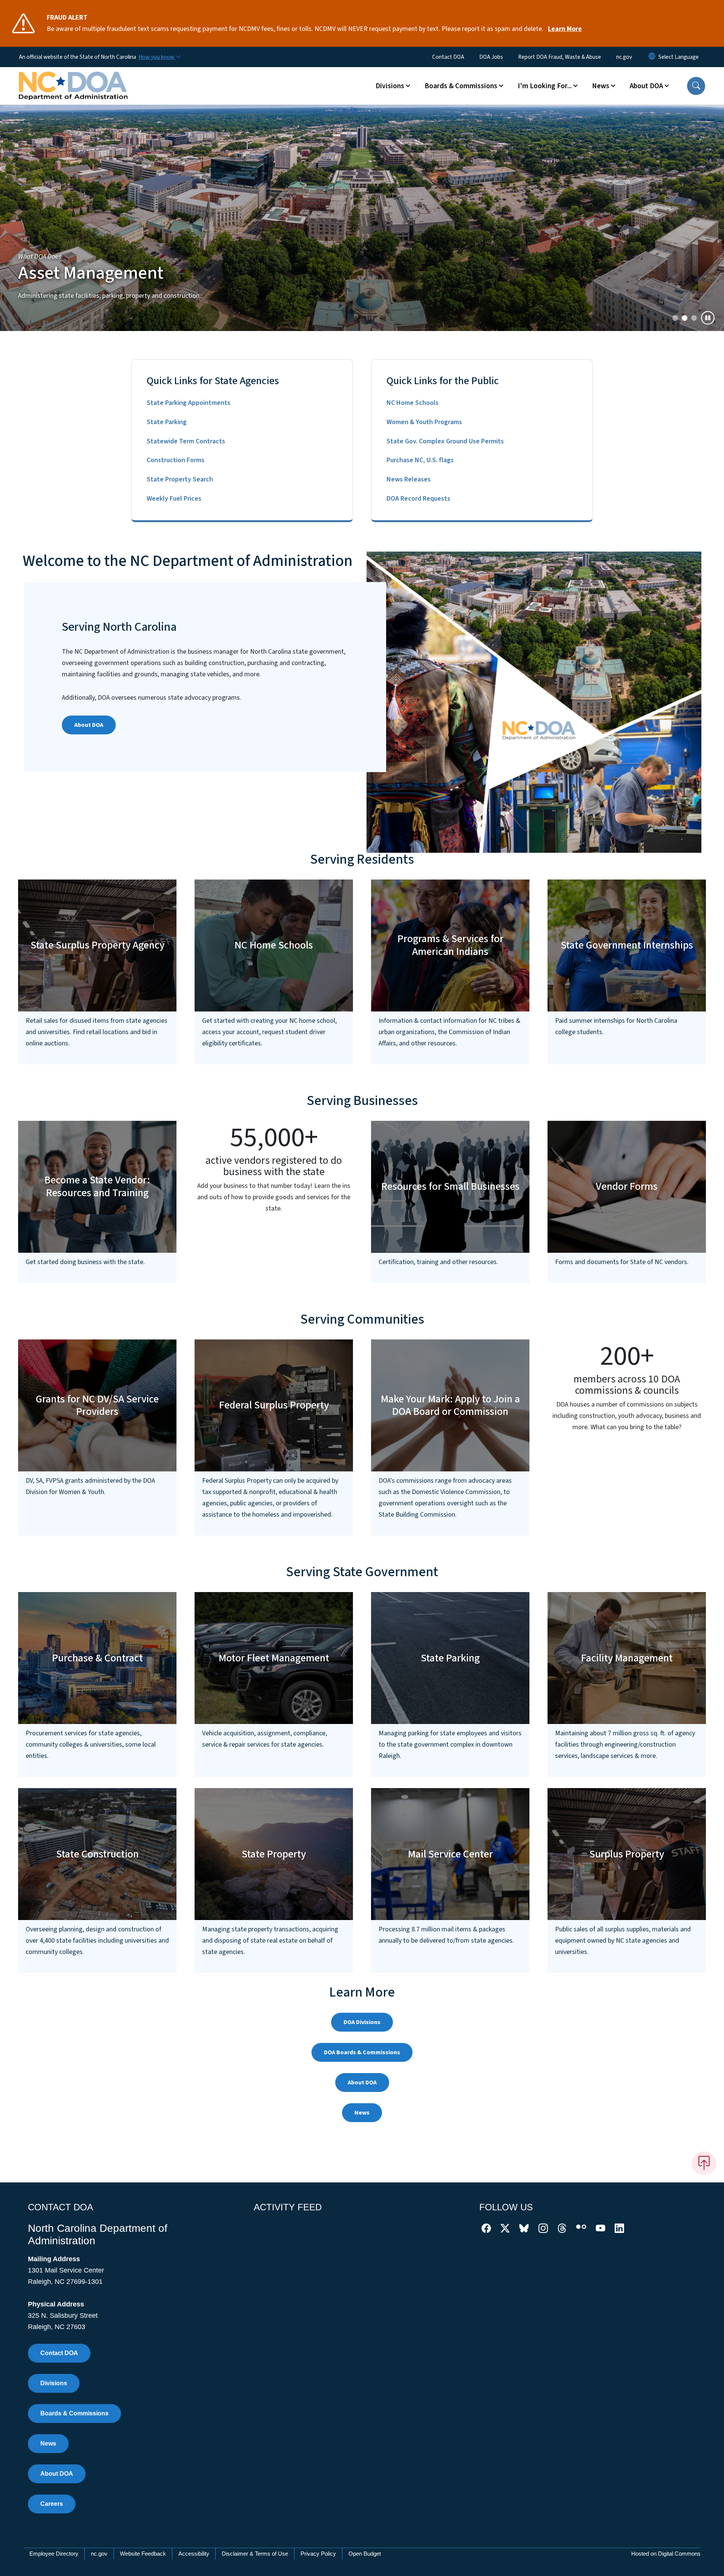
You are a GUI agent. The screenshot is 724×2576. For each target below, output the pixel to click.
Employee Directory (54, 2554)
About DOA (89, 725)
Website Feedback (143, 2554)
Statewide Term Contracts (186, 441)
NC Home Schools (413, 403)
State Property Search (180, 479)
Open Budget (365, 2554)
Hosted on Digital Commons (666, 2554)
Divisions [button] (390, 86)
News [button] (601, 86)
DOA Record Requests (418, 499)
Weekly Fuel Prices (174, 499)
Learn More (565, 29)
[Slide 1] (685, 318)
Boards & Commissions (74, 2413)
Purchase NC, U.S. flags (420, 460)
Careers (52, 2504)
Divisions (54, 2383)
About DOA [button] (646, 86)
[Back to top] (704, 2163)
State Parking (167, 422)
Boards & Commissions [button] (461, 86)
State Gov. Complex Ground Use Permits (445, 441)
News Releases (409, 479)
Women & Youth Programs (424, 422)
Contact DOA (448, 57)
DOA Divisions (362, 2022)
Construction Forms (176, 460)
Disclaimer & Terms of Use (255, 2554)
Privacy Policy (318, 2554)
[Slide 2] (694, 318)
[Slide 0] (675, 318)
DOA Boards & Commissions (362, 2052)
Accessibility (194, 2554)
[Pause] (708, 318)
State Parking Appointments (189, 403)
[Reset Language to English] (652, 57)
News (362, 2113)
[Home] (73, 77)
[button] (696, 86)
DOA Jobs (491, 57)
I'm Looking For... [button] (545, 86)
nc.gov (624, 57)
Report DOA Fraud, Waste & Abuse (560, 57)
